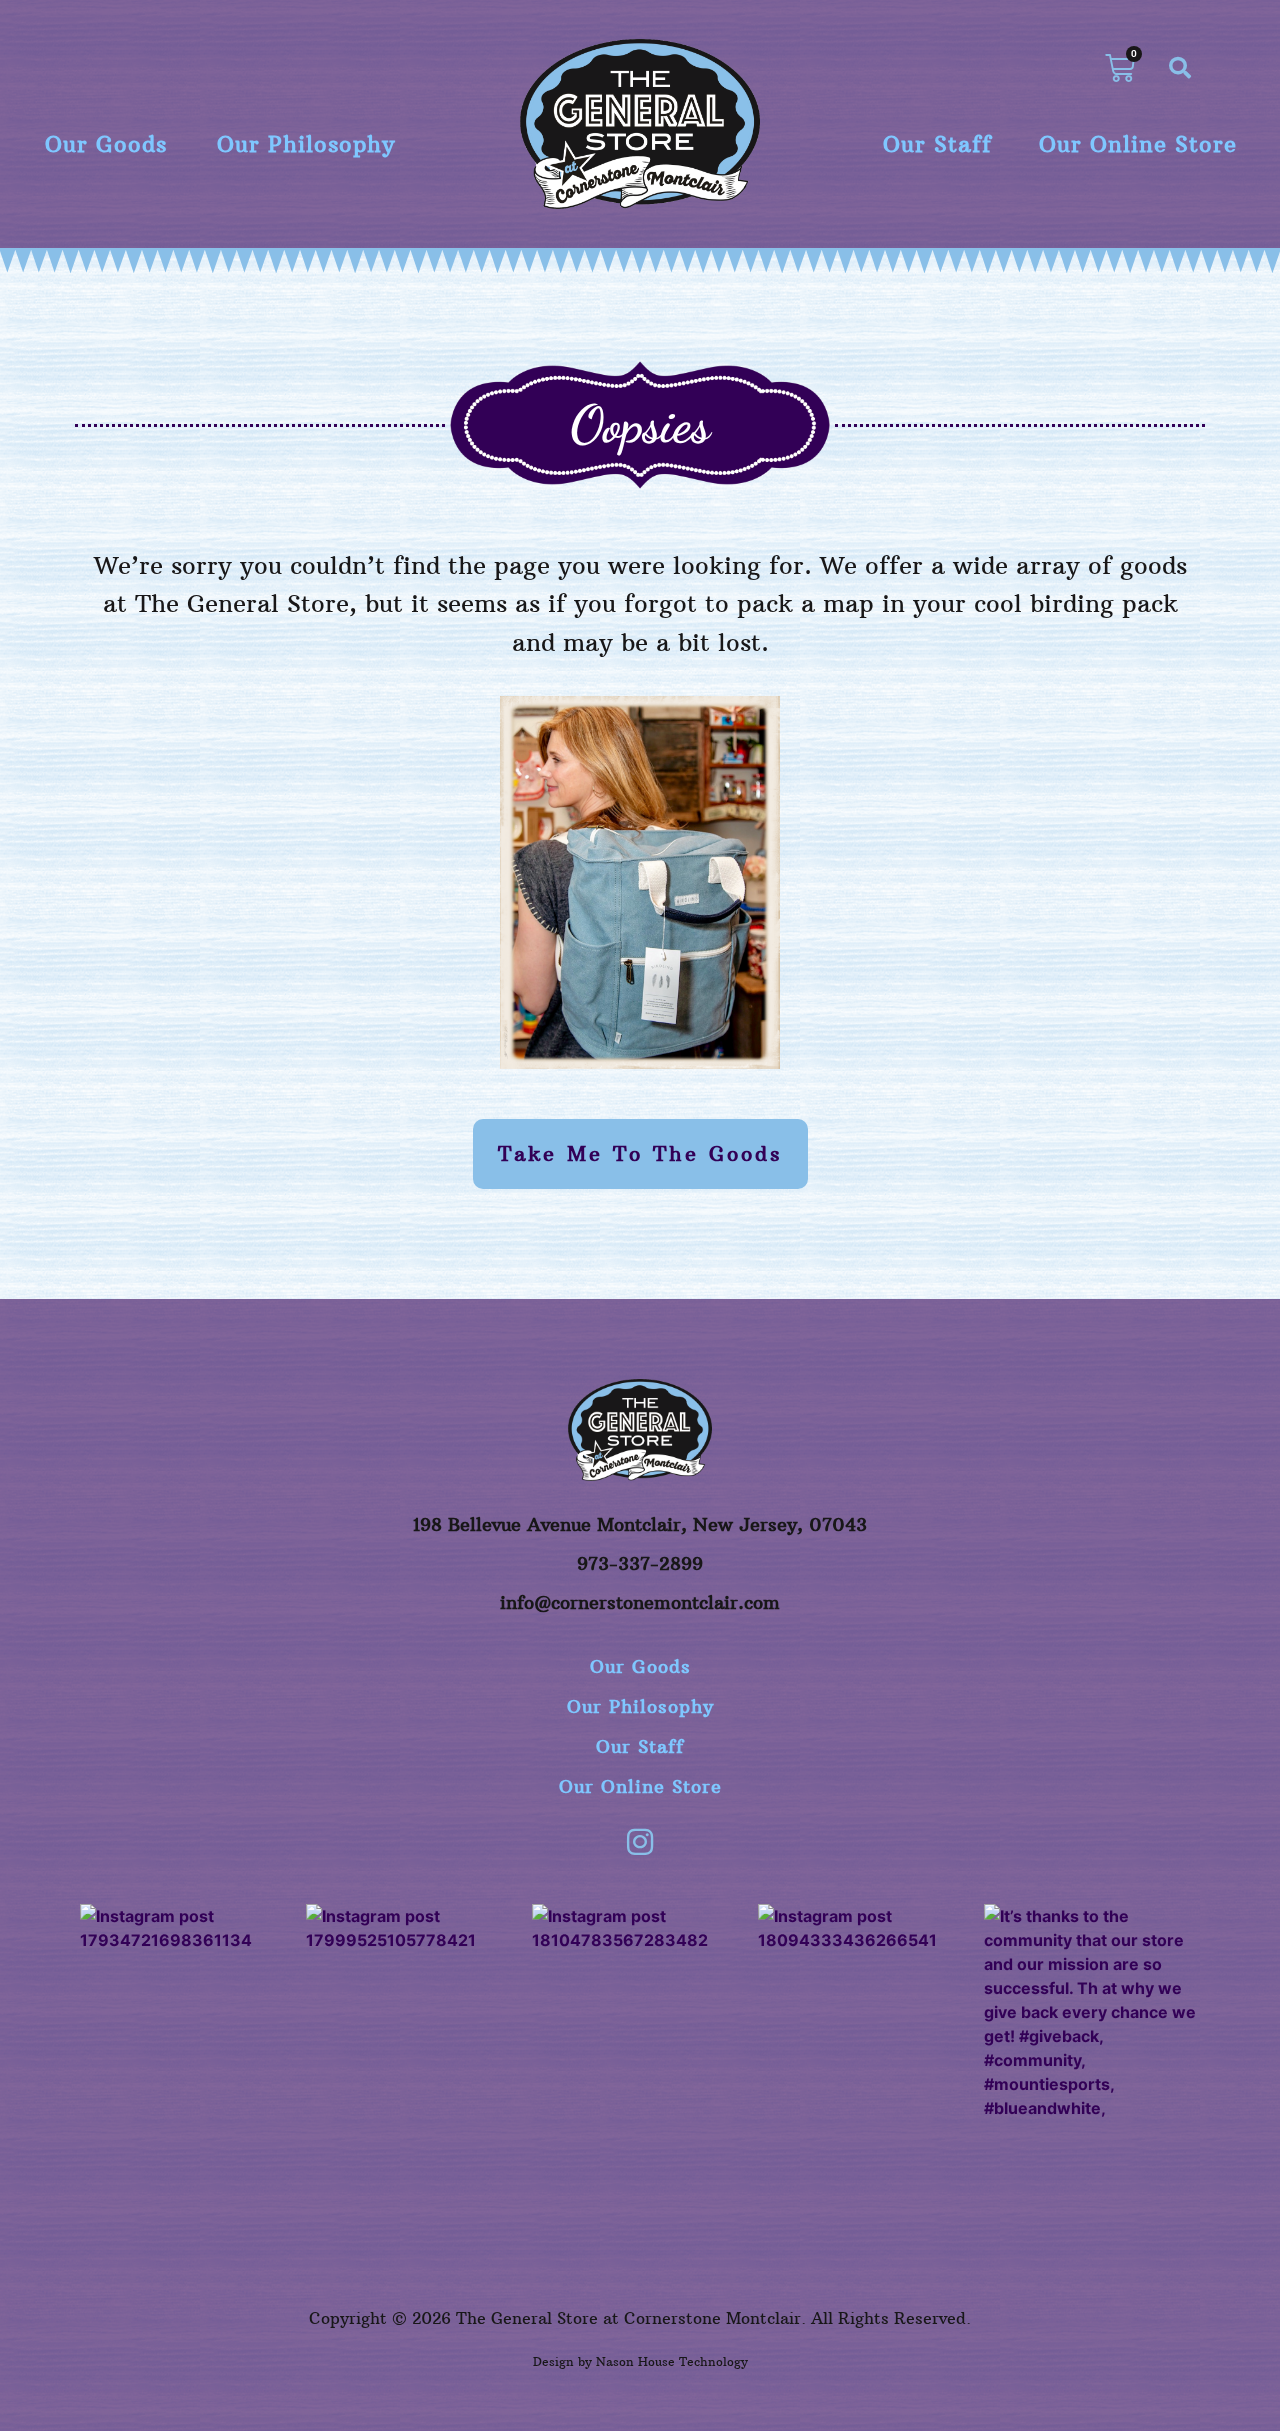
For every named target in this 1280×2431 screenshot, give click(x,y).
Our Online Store (1138, 144)
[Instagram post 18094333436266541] (866, 2012)
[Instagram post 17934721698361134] (188, 2012)
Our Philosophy (306, 144)
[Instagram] (640, 1842)
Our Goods (106, 144)
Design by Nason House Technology (640, 2361)
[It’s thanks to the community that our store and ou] (1092, 2012)
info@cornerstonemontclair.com (640, 1602)
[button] (1180, 68)
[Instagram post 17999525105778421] (414, 2012)
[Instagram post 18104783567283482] (640, 2012)
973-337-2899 (640, 1563)
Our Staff (937, 144)
